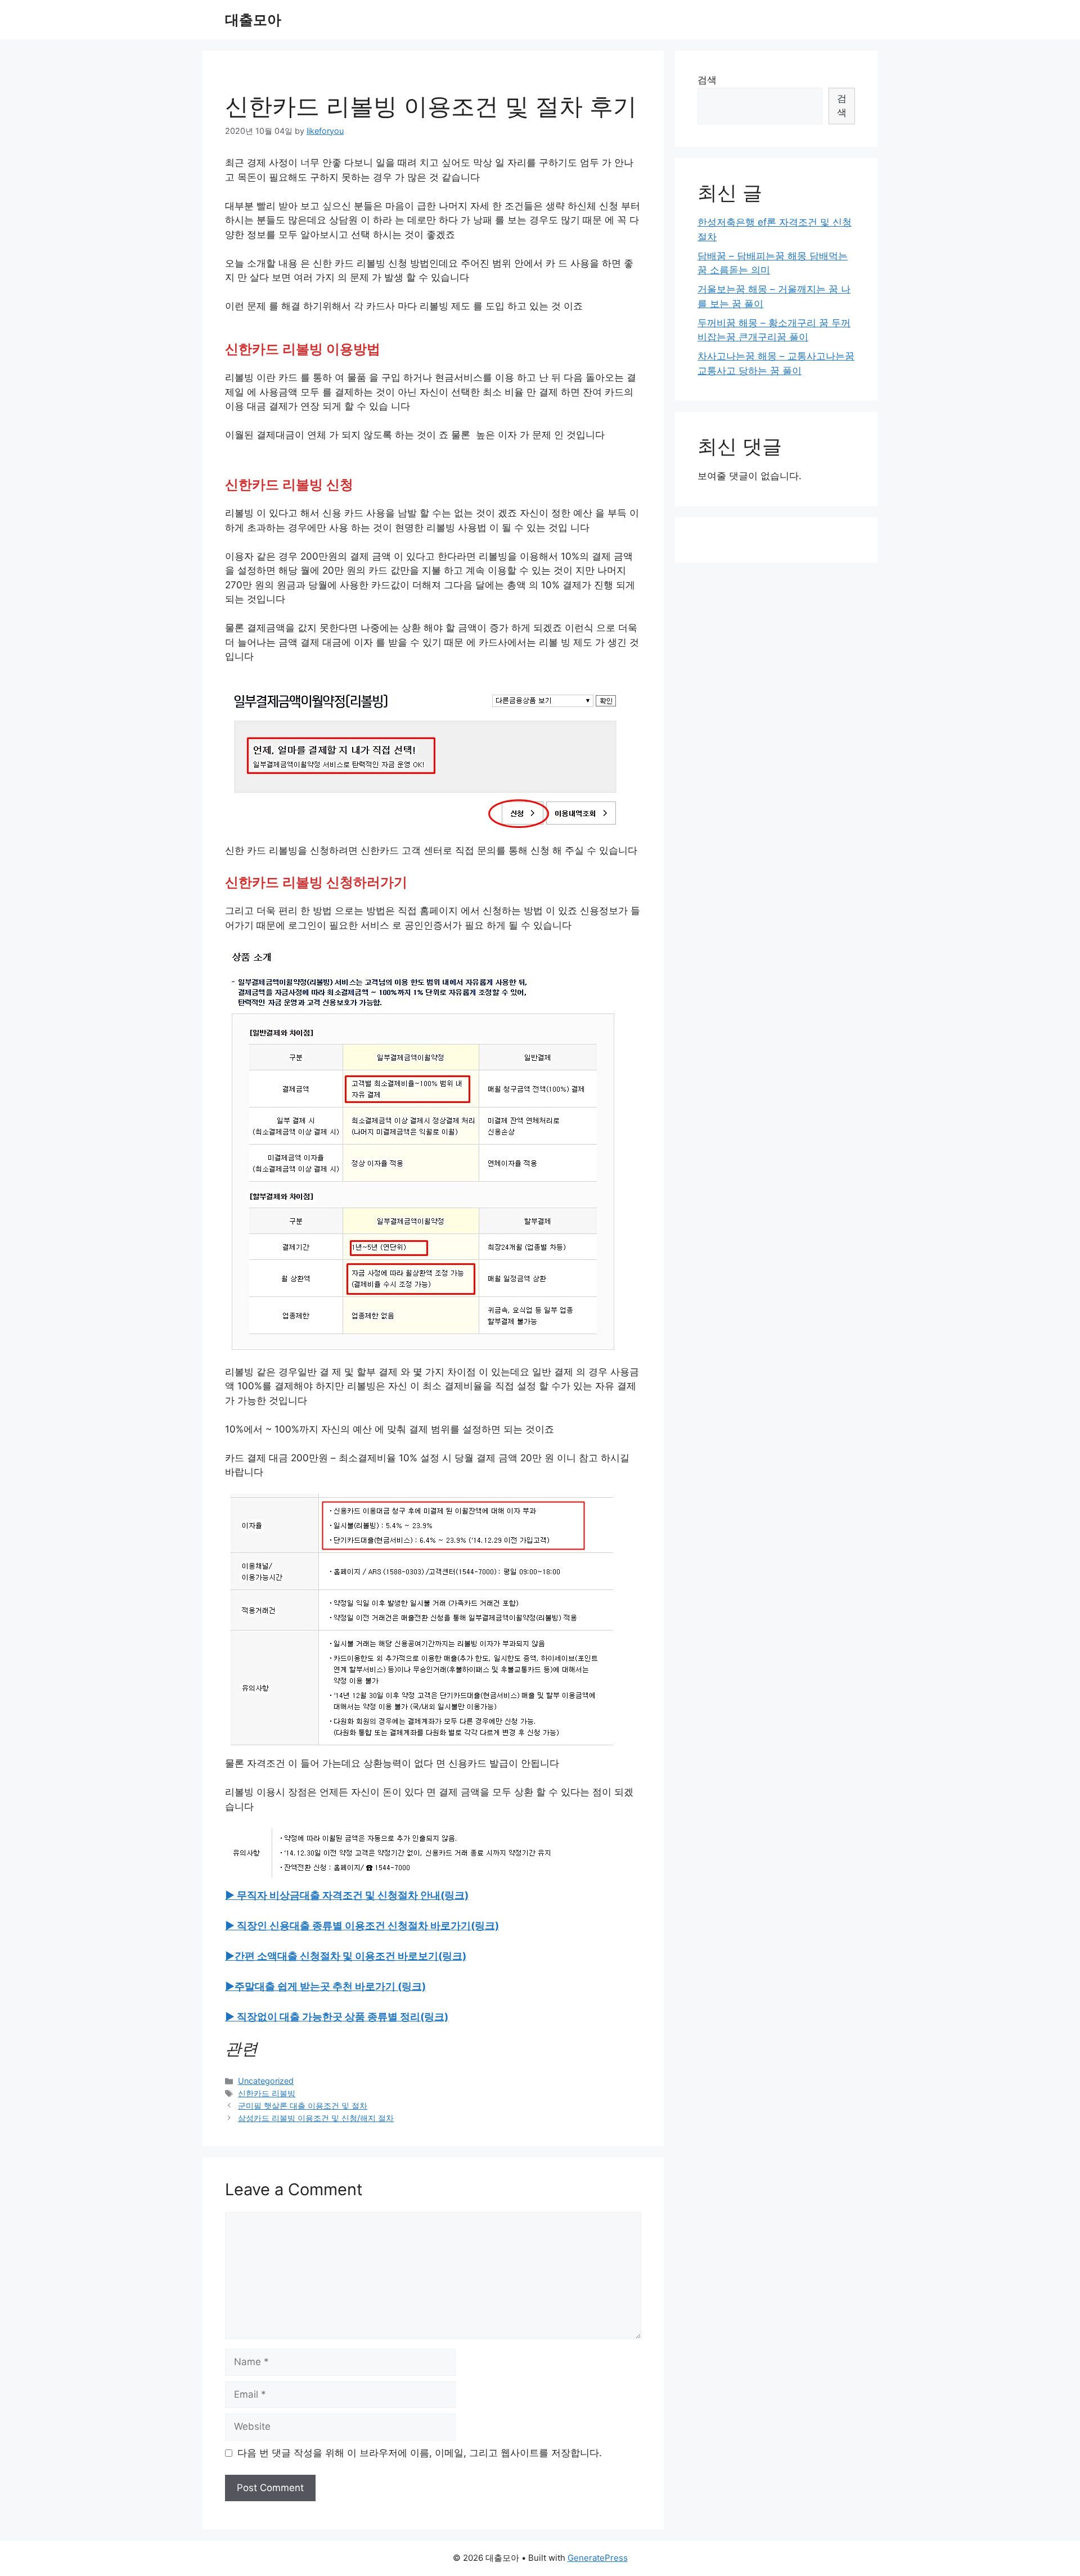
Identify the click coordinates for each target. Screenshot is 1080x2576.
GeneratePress (598, 2558)
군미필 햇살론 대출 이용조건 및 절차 (303, 2106)
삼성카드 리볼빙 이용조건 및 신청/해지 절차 (316, 2118)
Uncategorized (266, 2081)
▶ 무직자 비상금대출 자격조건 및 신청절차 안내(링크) (347, 1895)
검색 (707, 80)
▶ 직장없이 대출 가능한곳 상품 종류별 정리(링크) (337, 2017)
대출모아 (253, 20)
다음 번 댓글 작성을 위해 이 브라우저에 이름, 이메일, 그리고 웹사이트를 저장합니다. (420, 2453)
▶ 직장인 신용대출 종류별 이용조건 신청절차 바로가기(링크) (362, 1926)
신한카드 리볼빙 (267, 2093)
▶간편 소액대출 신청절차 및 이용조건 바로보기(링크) (346, 1956)
